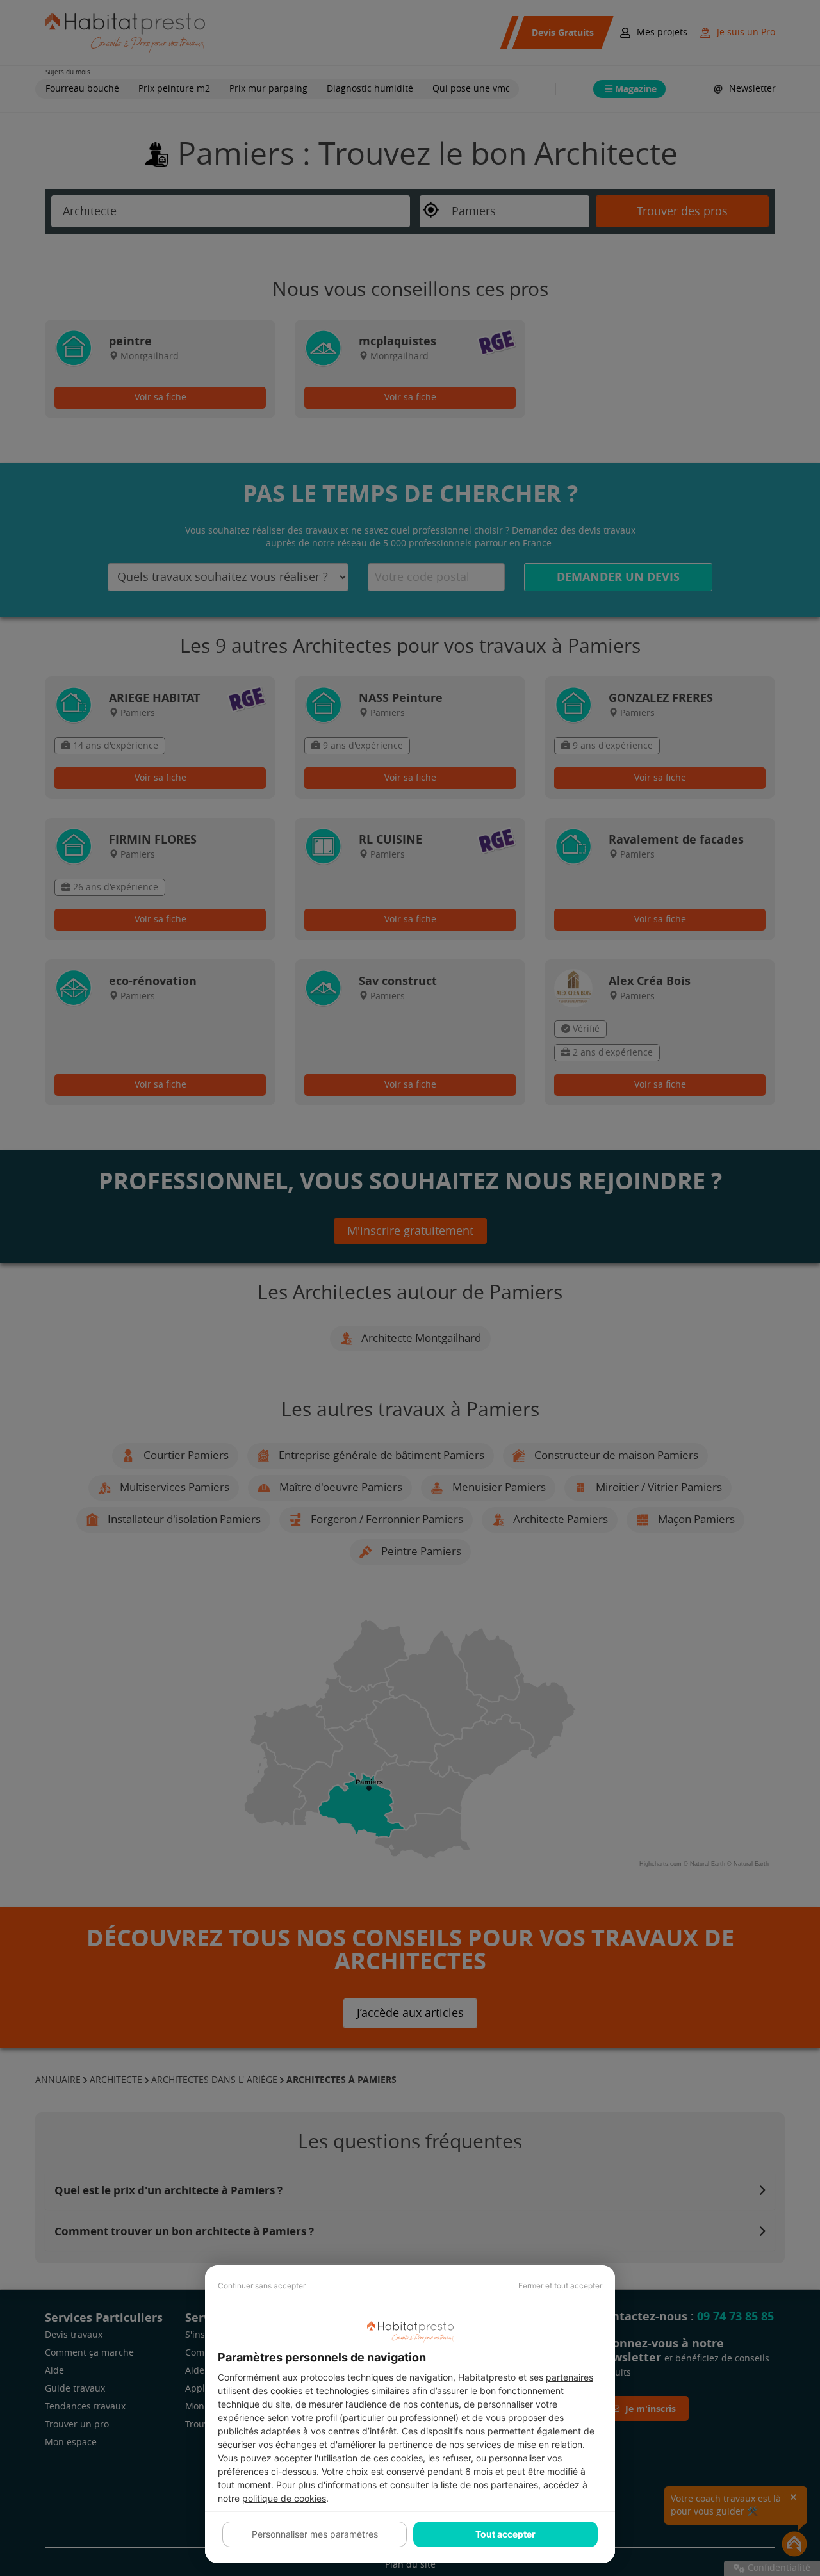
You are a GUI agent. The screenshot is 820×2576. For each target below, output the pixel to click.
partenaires (570, 2377)
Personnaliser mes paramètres (315, 2534)
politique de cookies (284, 2498)
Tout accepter (505, 2534)
